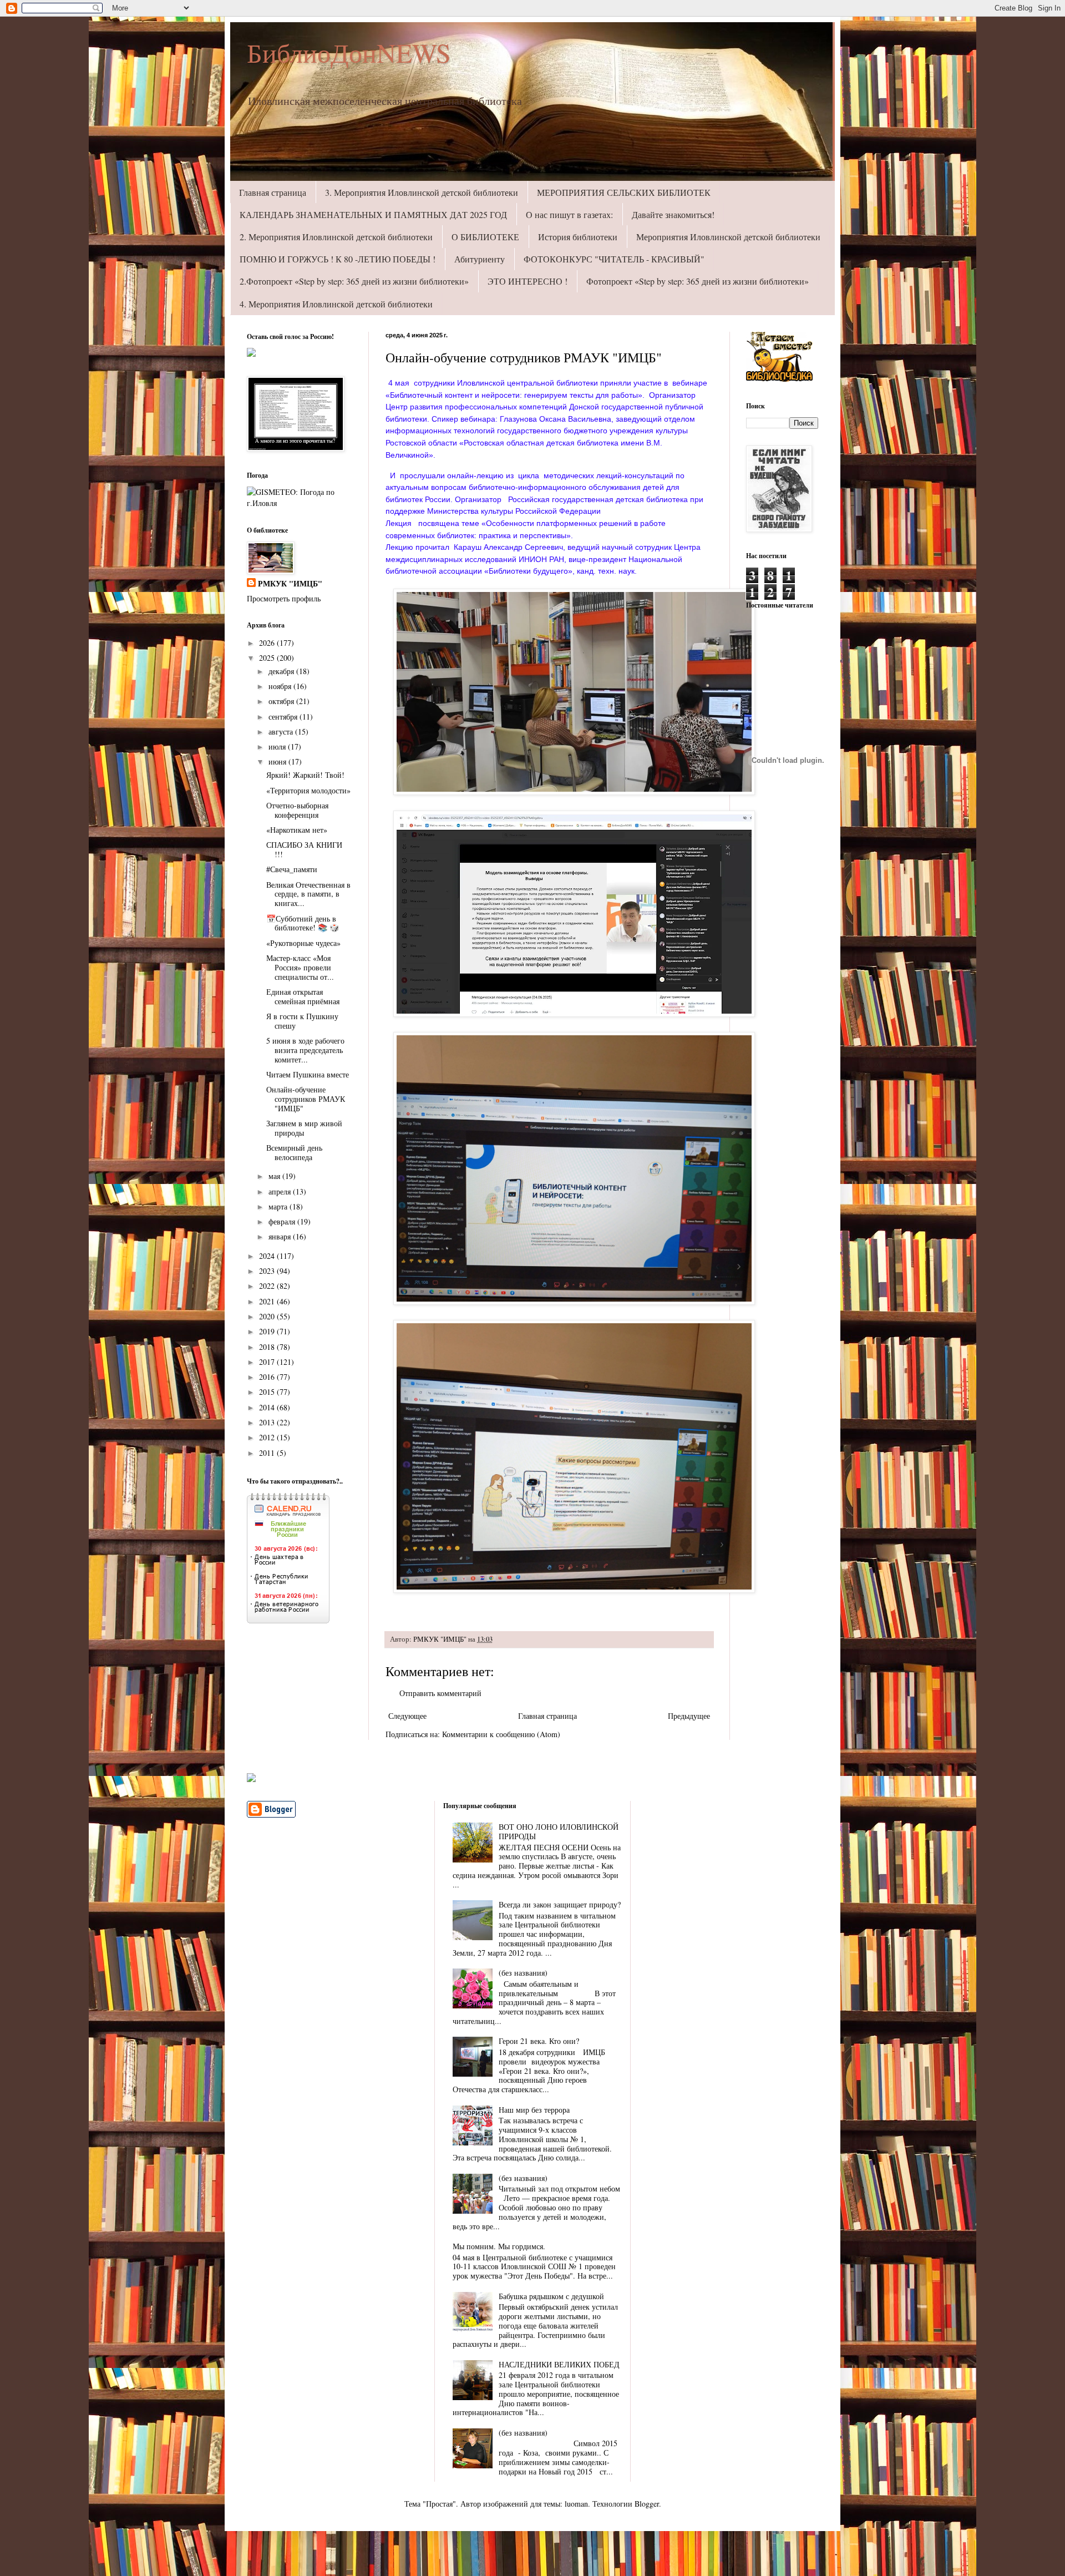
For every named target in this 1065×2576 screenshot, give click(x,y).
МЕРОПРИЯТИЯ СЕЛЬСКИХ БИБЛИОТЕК (624, 192)
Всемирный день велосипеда (294, 1152)
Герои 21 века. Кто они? (539, 2041)
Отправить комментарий (440, 1693)
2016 (268, 1377)
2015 (268, 1392)
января (281, 1236)
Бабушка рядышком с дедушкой (551, 2296)
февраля (283, 1221)
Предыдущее (689, 1716)
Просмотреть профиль (284, 598)
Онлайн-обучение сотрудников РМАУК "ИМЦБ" (306, 1099)
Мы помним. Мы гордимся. (499, 2246)
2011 (268, 1453)
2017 (268, 1362)
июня (278, 761)
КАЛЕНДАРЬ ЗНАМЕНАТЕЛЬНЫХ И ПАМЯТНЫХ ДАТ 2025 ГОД (373, 214)
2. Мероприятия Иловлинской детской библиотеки (336, 237)
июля (278, 747)
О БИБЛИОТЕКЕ (485, 237)
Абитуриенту (480, 259)
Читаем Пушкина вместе (308, 1074)
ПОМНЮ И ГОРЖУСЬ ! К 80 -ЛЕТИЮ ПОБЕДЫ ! (338, 259)
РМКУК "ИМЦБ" (290, 584)
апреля (281, 1191)
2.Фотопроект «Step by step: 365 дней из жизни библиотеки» (354, 281)
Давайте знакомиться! (673, 214)
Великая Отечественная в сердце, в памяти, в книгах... (308, 894)
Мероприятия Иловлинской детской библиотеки (728, 237)
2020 (268, 1316)
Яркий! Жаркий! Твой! (305, 775)
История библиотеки (578, 237)
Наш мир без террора (534, 2110)
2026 (268, 643)
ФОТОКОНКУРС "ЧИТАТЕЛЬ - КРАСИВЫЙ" (614, 259)
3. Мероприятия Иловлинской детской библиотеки (422, 192)
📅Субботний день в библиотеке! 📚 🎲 (303, 923)
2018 (268, 1347)
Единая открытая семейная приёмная (303, 996)
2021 (268, 1301)
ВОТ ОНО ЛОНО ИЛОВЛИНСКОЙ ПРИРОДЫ (559, 1831)
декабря (282, 671)
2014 (268, 1407)
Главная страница (273, 192)
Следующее (407, 1716)
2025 (268, 658)
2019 (268, 1331)
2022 (268, 1286)
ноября (281, 686)
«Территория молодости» (308, 790)
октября (282, 701)
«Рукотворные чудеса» (303, 943)
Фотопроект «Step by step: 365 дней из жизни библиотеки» (698, 281)
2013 (268, 1422)
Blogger (647, 2504)
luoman (576, 2504)
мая (275, 1176)
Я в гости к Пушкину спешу (302, 1021)
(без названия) (523, 1973)
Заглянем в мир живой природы (304, 1128)
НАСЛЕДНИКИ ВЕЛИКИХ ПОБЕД (559, 2364)
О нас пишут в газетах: (569, 214)
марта (279, 1206)
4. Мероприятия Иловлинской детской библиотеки (336, 304)
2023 (268, 1271)
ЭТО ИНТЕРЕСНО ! (528, 281)
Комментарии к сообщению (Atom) (501, 1734)
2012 (268, 1437)
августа (282, 732)
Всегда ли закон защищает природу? (560, 1904)
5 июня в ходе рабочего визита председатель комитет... (305, 1050)
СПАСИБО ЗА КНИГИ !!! (304, 849)
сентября (284, 717)
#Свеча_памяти (292, 869)
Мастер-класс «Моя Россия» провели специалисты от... (300, 967)
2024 (268, 1256)
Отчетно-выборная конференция (297, 810)
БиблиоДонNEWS (349, 52)
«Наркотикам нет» (297, 830)
